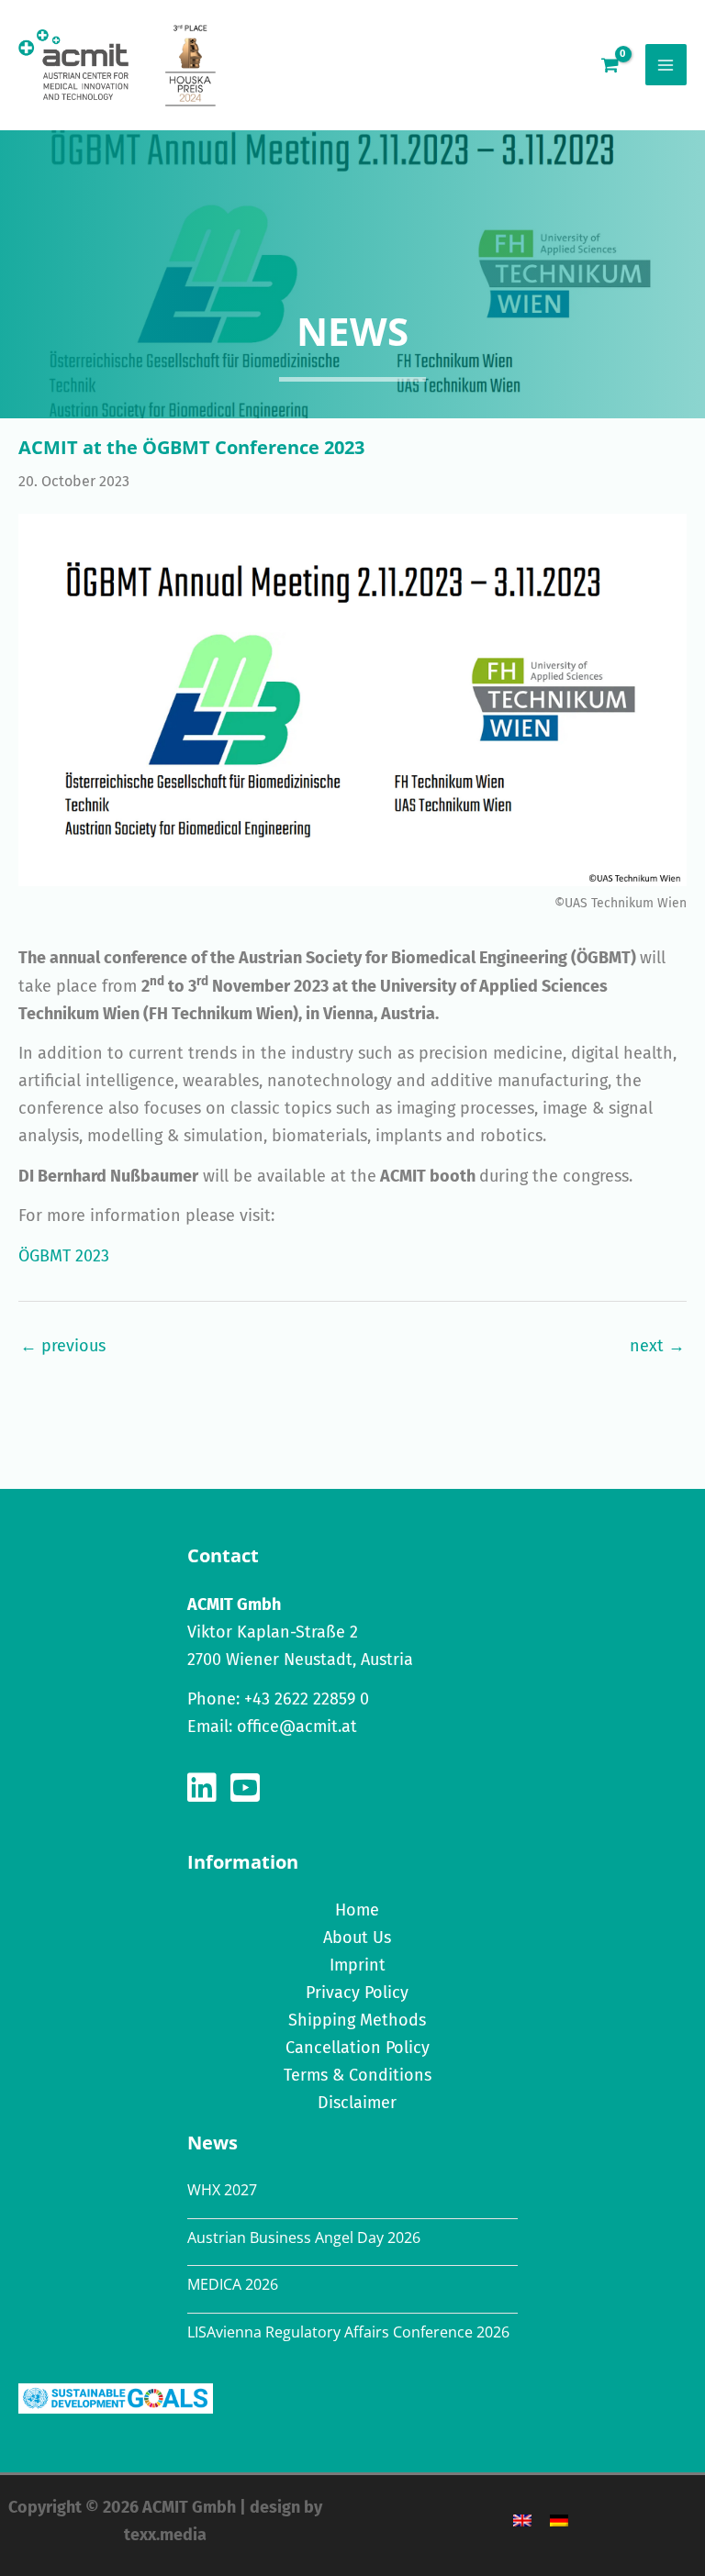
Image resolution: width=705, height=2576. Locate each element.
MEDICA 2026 (233, 2284)
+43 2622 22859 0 (307, 1699)
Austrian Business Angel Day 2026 (304, 2237)
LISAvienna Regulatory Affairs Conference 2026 (348, 2332)
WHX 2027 (222, 2190)
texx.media (165, 2535)
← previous (63, 1346)
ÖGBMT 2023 (64, 1256)
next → (657, 1346)
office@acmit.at (297, 1727)
